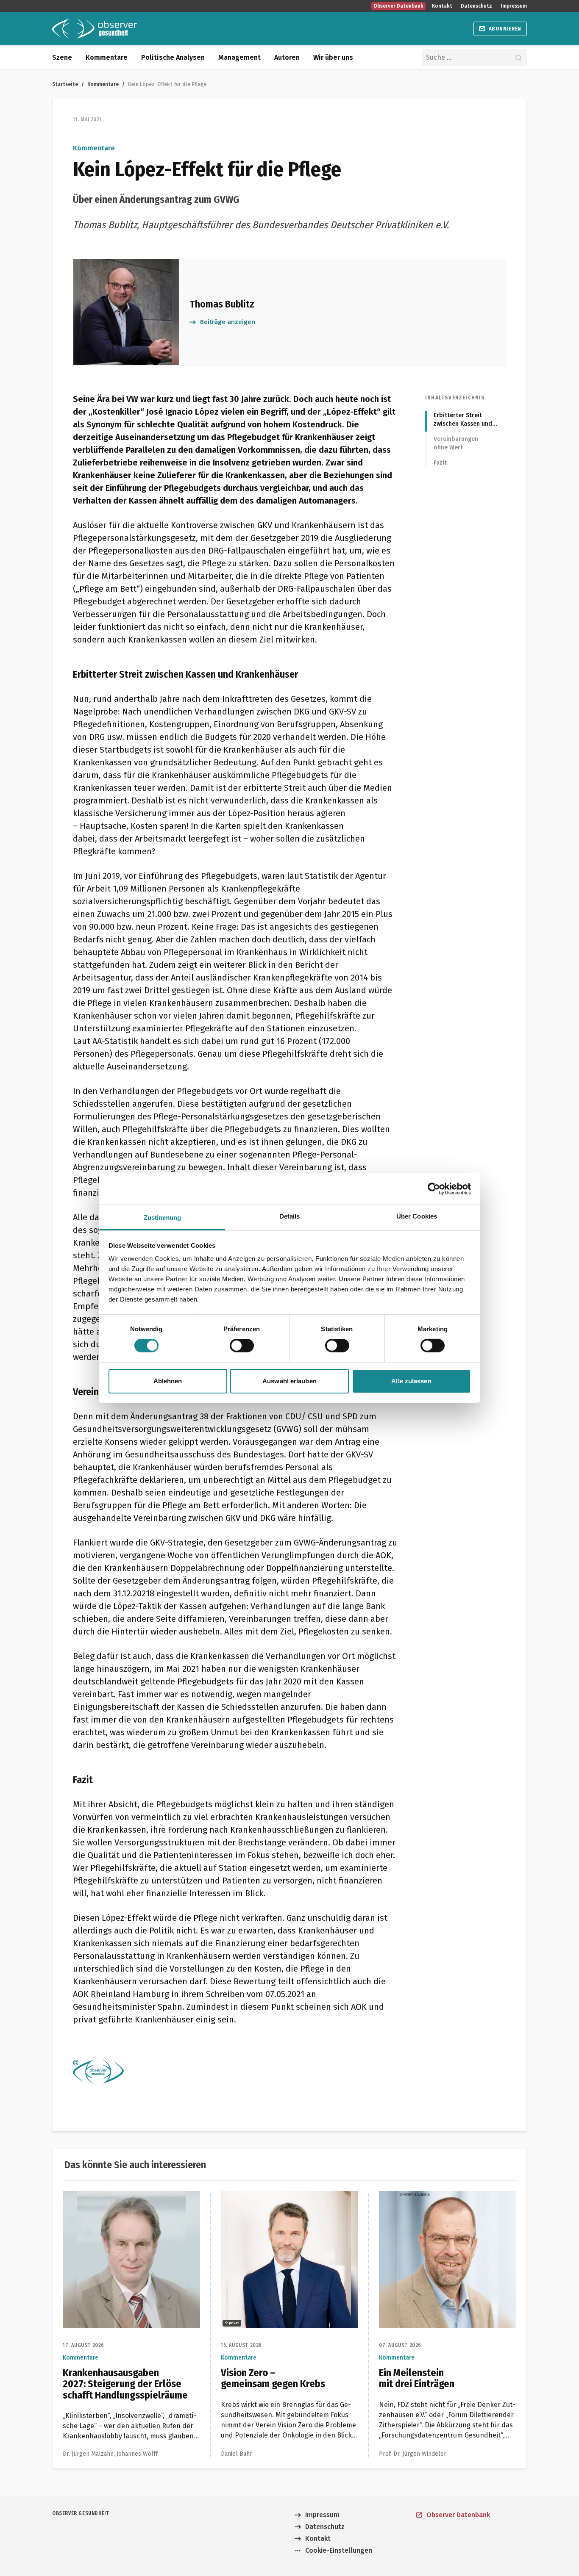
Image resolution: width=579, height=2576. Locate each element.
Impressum (514, 6)
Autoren (287, 57)
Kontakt (442, 6)
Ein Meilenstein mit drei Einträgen (432, 2196)
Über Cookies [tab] (417, 1216)
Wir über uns (333, 57)
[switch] (242, 1346)
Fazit (440, 463)
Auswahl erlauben (289, 1381)
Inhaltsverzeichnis (455, 398)
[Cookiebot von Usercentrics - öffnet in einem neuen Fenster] (434, 1188)
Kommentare (107, 57)
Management (239, 57)
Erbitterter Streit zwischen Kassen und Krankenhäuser (463, 420)
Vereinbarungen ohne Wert (456, 443)
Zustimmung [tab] (163, 1217)
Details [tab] (290, 1216)
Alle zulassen (411, 1381)
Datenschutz (476, 6)
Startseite (65, 84)
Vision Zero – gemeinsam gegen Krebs (281, 2196)
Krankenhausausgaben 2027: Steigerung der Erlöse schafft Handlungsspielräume (126, 2201)
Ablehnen (168, 1381)
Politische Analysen (173, 57)
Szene (62, 57)
